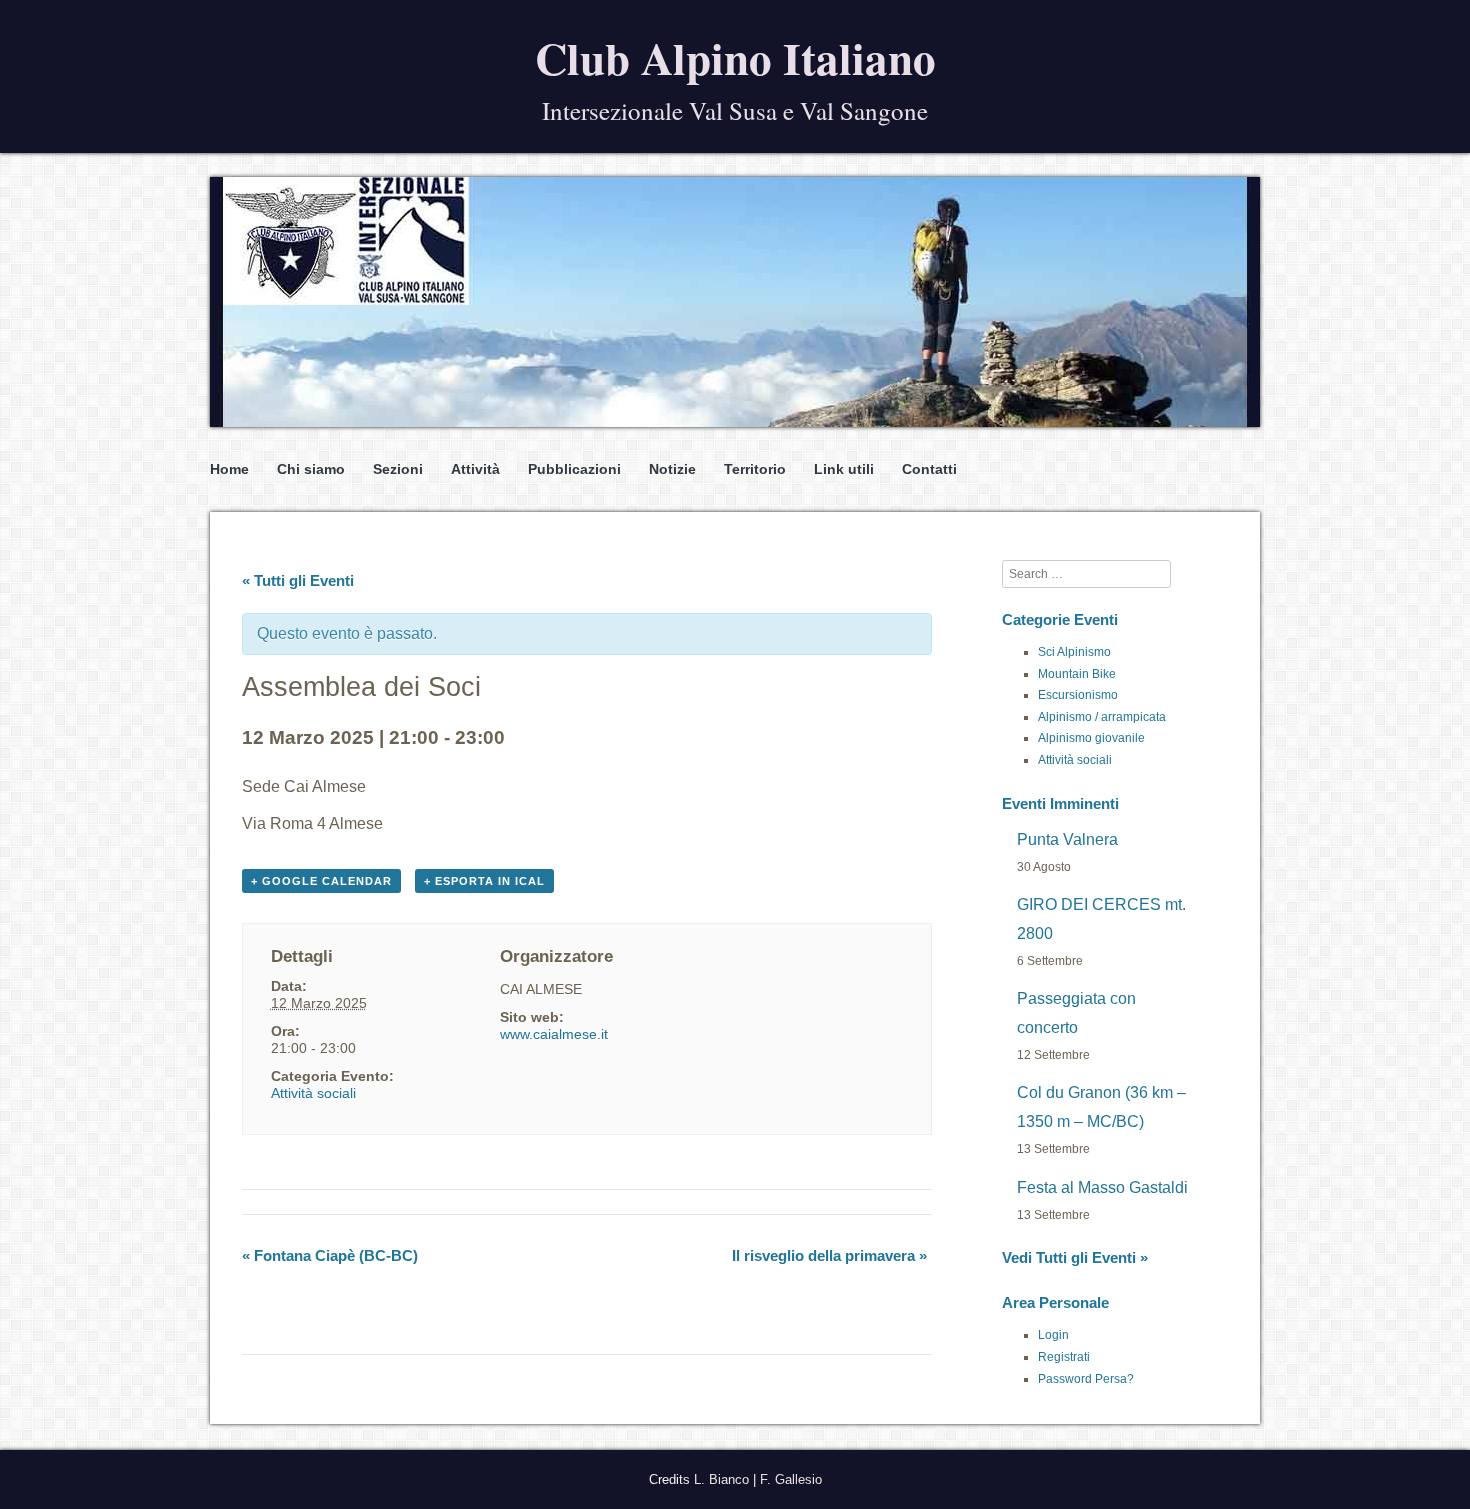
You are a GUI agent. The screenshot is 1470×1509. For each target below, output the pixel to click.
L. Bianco (721, 1479)
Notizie (672, 469)
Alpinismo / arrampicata (1102, 717)
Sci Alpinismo (1074, 652)
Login (1053, 1335)
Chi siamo (311, 469)
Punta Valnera (1067, 839)
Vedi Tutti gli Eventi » (1075, 1257)
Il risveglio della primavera (829, 1255)
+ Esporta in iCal (484, 881)
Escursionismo (1078, 695)
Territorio (755, 469)
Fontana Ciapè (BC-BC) (330, 1255)
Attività (475, 469)
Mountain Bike (1077, 674)
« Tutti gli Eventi (298, 580)
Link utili (844, 469)
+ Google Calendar (321, 881)
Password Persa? (1086, 1379)
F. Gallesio (791, 1479)
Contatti (929, 469)
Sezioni (398, 469)
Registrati (1064, 1357)
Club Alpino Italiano (735, 57)
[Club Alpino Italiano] (735, 302)
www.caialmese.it (554, 1034)
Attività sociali (313, 1093)
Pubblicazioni (574, 469)
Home (229, 469)
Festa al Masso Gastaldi (1102, 1187)
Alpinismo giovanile (1091, 738)
